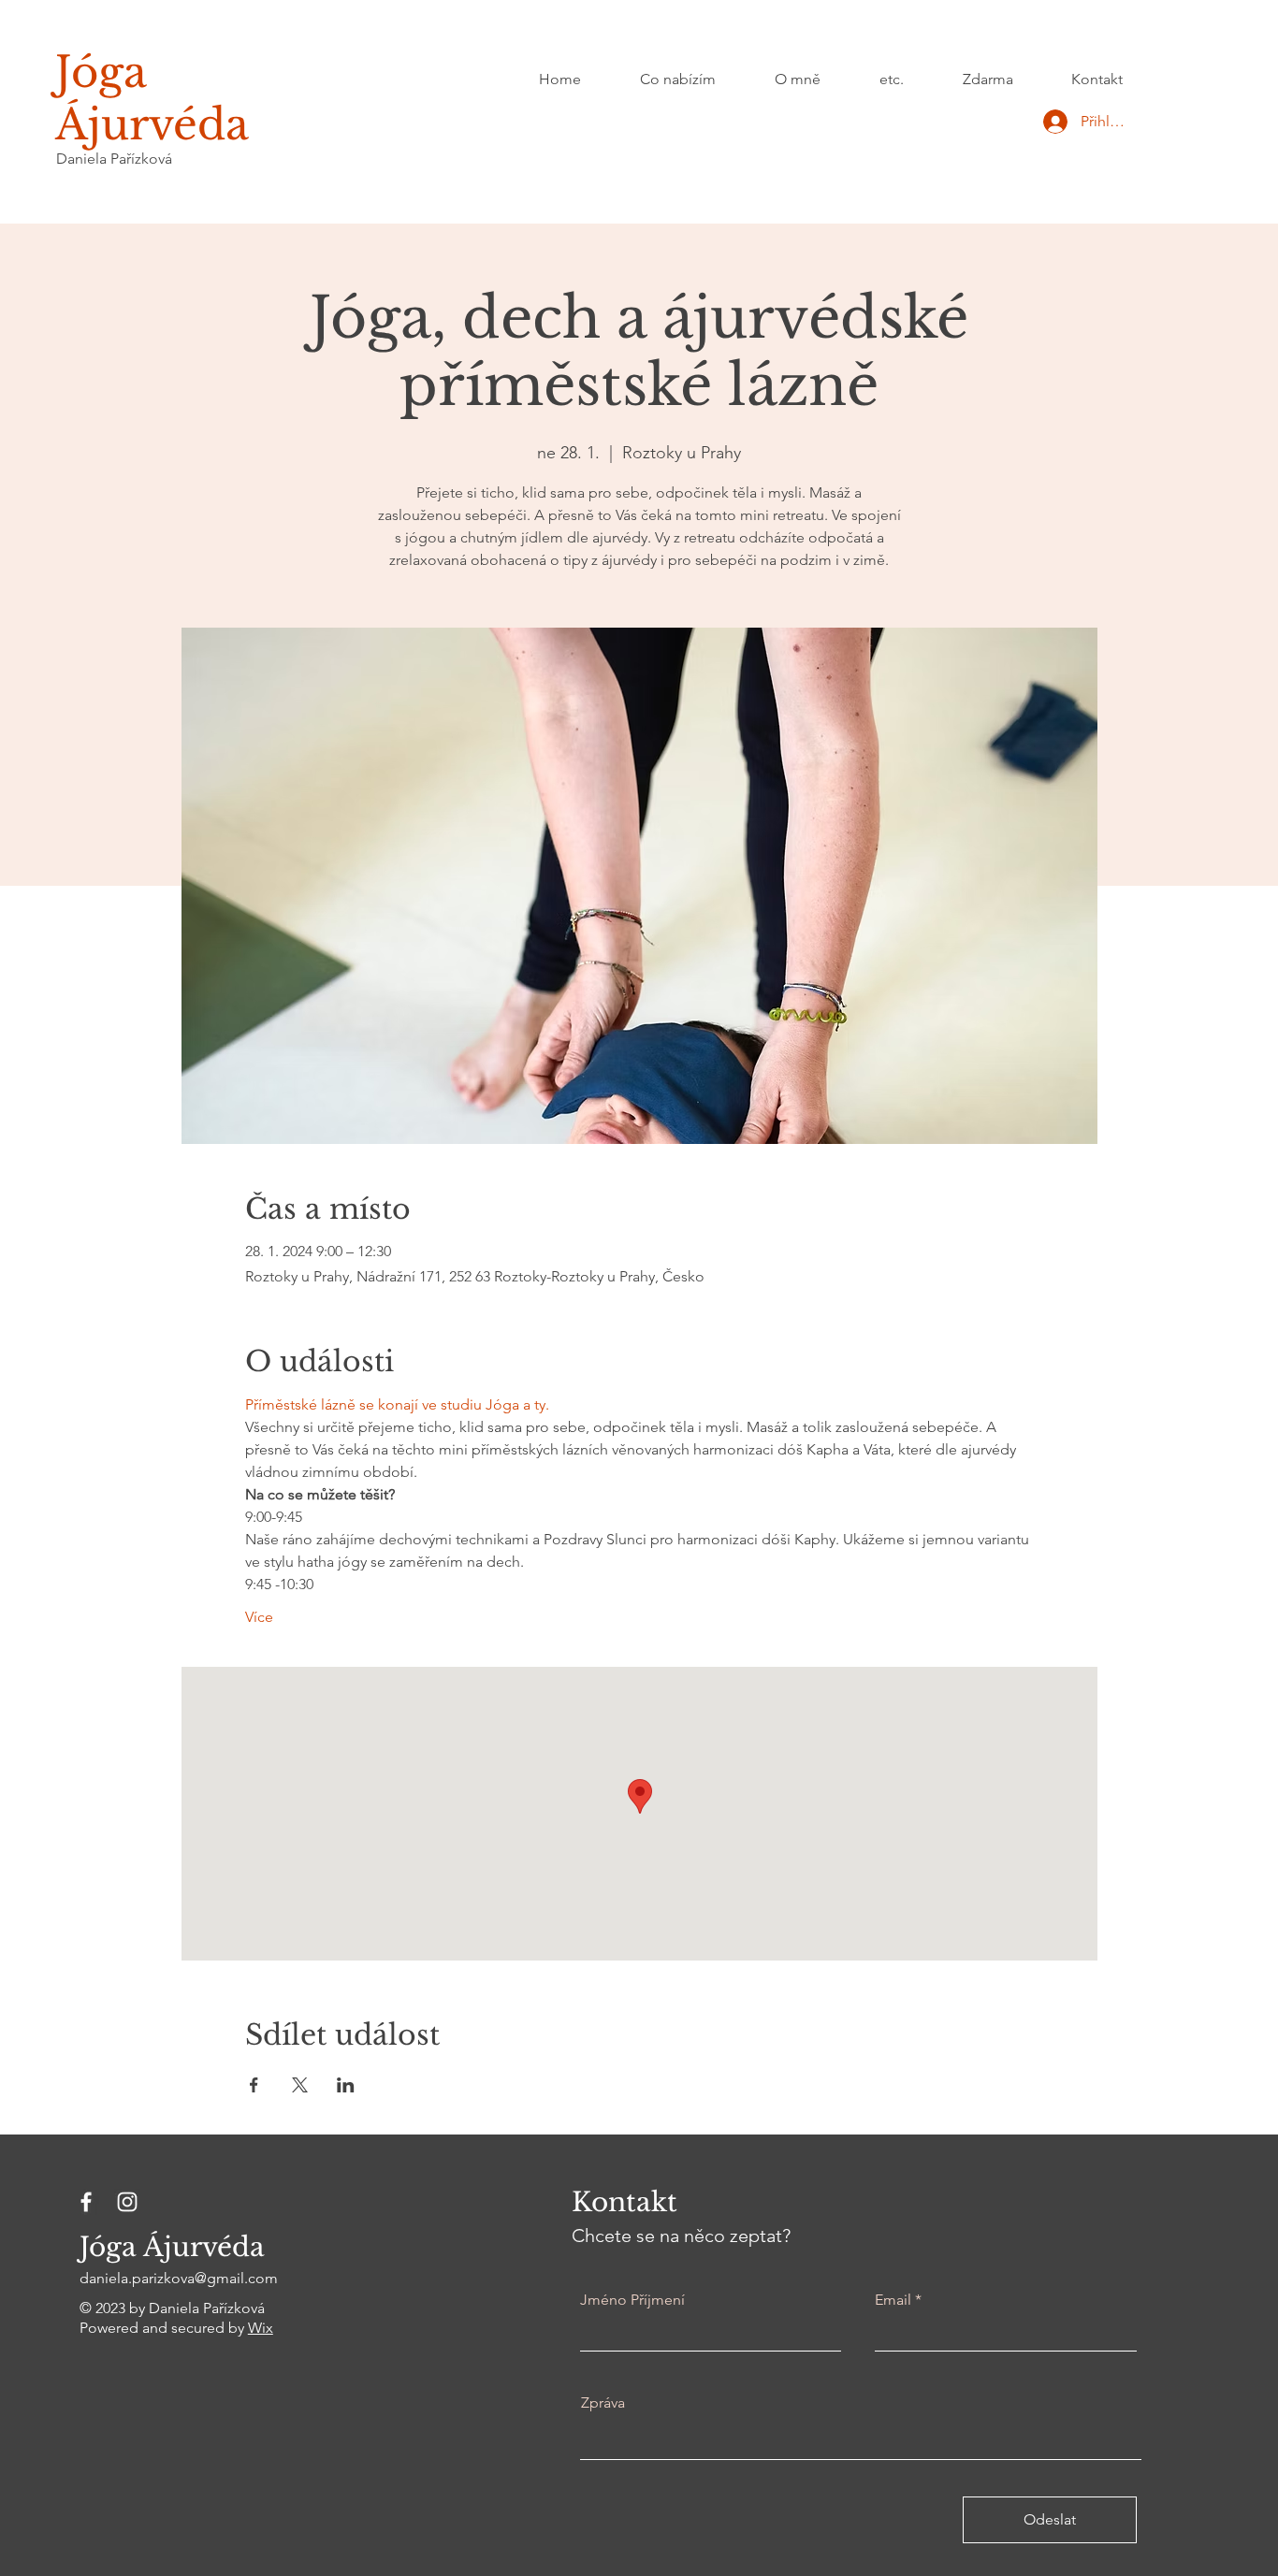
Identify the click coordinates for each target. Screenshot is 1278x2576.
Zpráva (603, 2403)
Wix (261, 2328)
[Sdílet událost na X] (300, 2085)
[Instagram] (127, 2202)
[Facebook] (86, 2202)
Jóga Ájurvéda (152, 98)
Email (893, 2300)
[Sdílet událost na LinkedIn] (346, 2085)
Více (259, 1617)
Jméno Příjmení (632, 2300)
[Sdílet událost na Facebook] (254, 2085)
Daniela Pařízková (114, 159)
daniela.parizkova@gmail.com (179, 2278)
